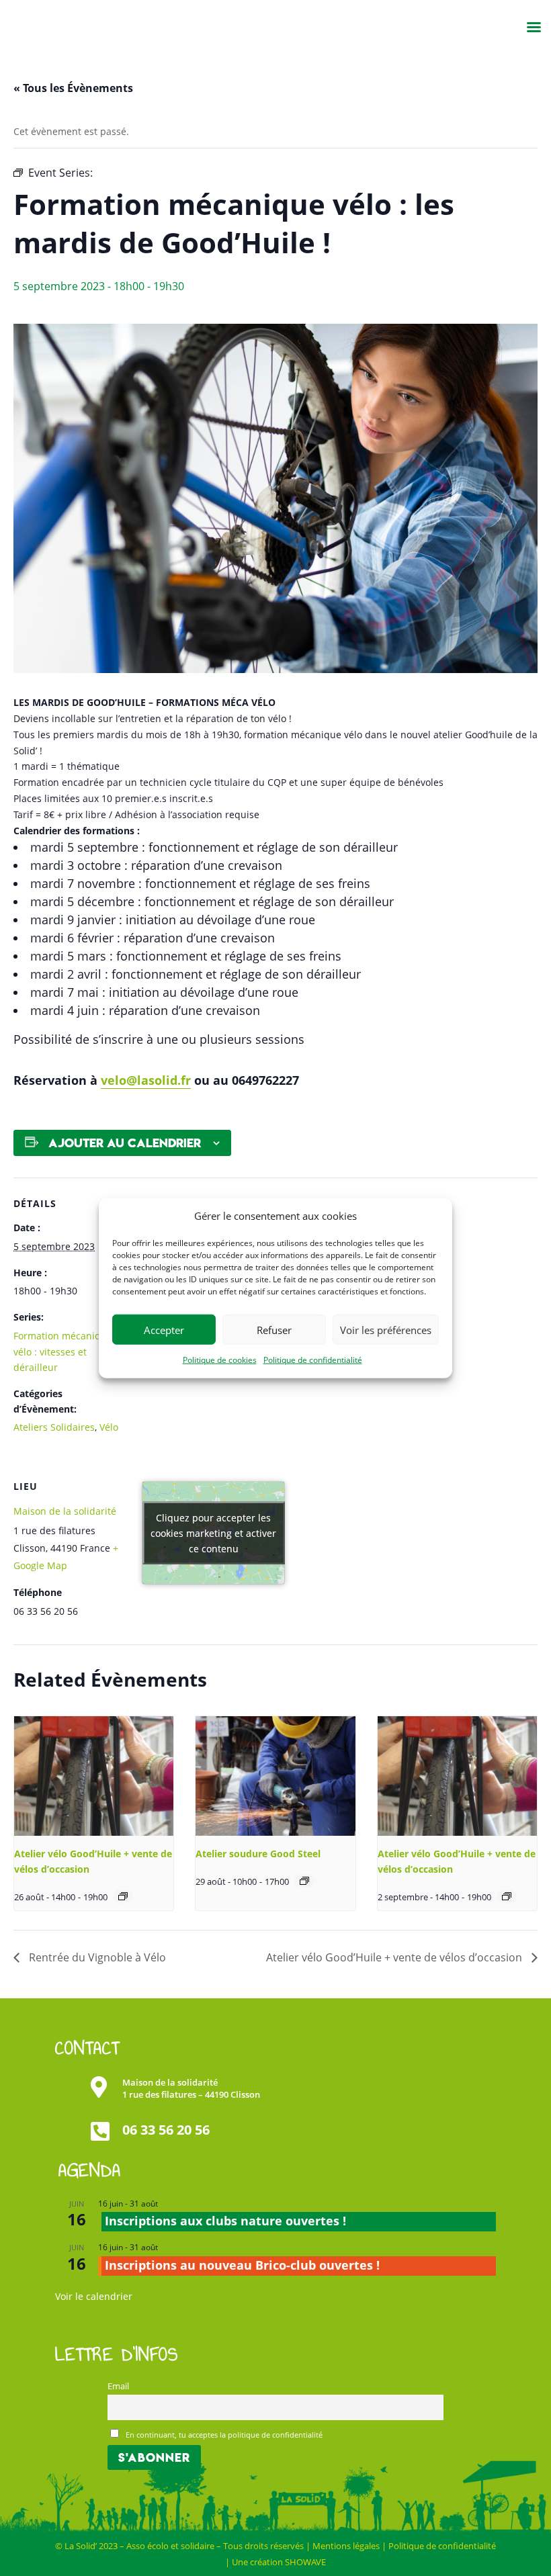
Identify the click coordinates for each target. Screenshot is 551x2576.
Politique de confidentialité (313, 1360)
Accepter (164, 1330)
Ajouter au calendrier (125, 1143)
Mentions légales (346, 2546)
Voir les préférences (386, 1330)
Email (118, 2386)
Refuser (274, 1330)
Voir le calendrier (94, 2296)
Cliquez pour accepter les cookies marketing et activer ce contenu (213, 1533)
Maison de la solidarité (65, 1511)
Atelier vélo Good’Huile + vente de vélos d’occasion (395, 1957)
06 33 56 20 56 (166, 2130)
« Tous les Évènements (73, 88)
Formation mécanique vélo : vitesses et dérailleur (63, 1352)
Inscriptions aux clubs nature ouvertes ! (225, 2221)
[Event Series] (123, 1896)
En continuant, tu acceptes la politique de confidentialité (223, 2435)
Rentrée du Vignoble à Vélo (96, 1957)
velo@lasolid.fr (146, 1080)
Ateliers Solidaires (54, 1427)
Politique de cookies (220, 1360)
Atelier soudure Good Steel (258, 1854)
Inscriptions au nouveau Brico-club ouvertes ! (242, 2265)
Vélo (109, 1427)
